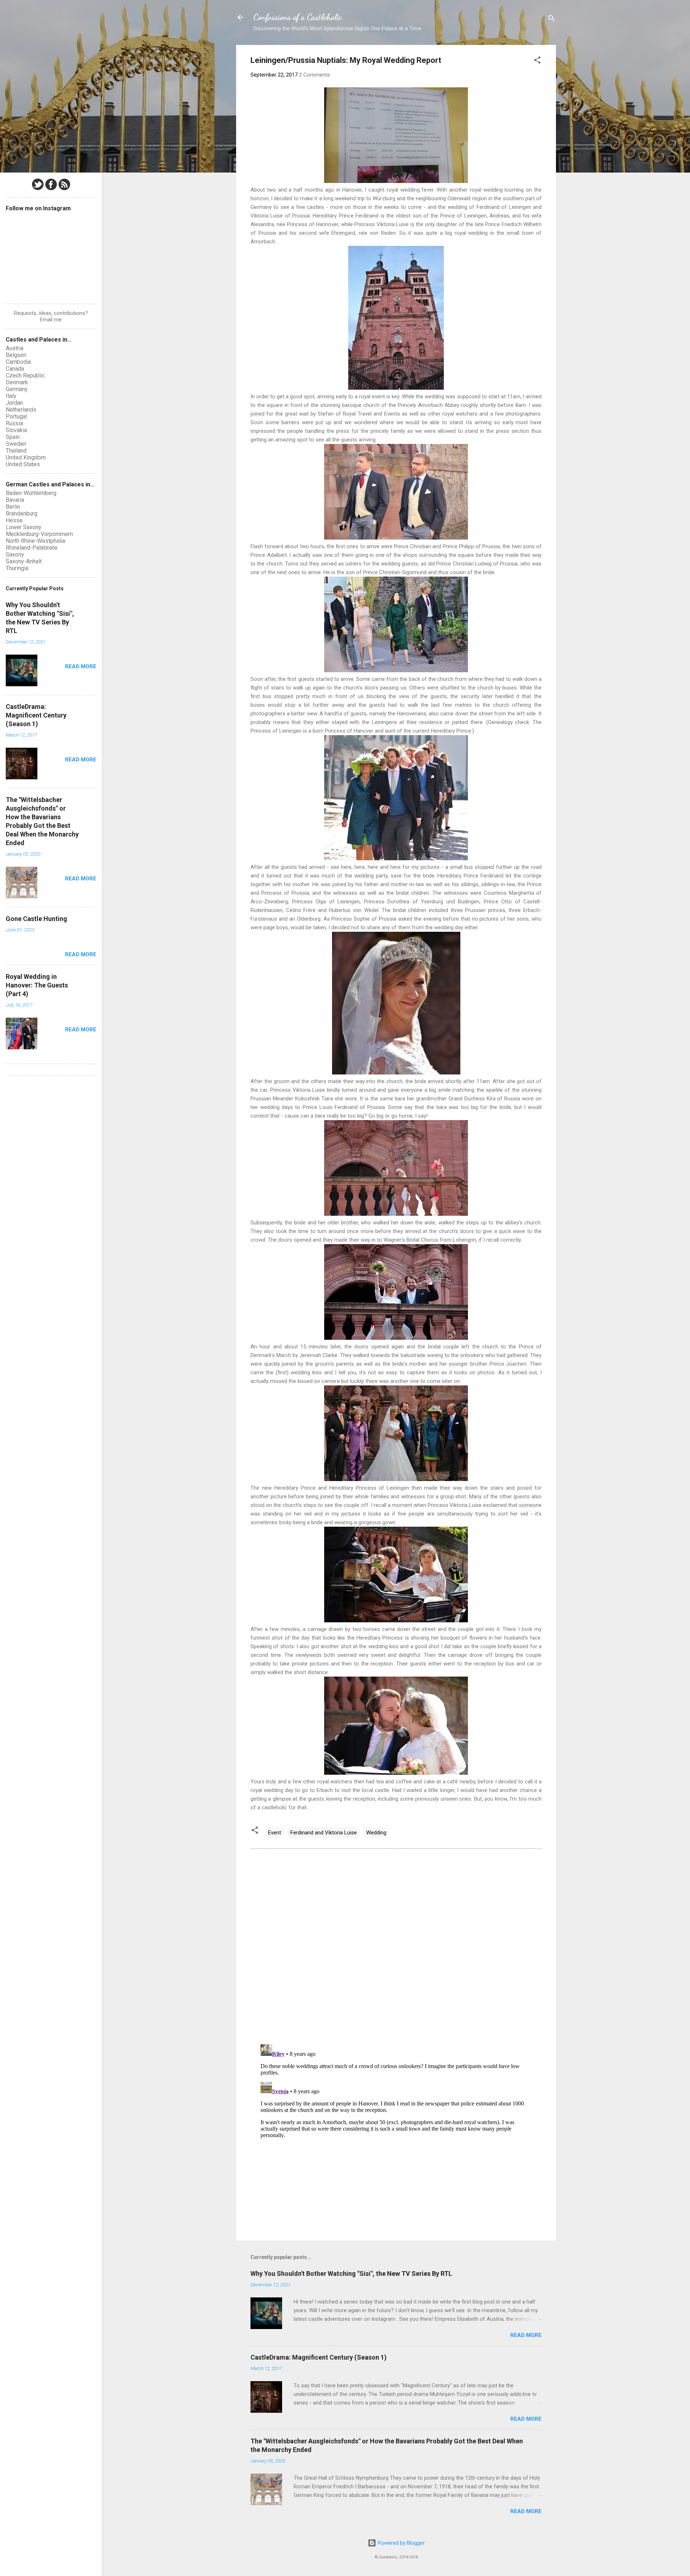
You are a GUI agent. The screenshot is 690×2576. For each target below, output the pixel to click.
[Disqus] (396, 1946)
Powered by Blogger (401, 2543)
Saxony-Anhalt (24, 561)
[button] (537, 61)
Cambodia (18, 362)
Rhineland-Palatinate (32, 548)
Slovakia (16, 430)
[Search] (552, 20)
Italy (11, 396)
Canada (15, 369)
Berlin (13, 507)
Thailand (16, 451)
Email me (51, 320)
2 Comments (314, 75)
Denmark (17, 382)
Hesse (14, 520)
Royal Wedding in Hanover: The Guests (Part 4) (37, 985)
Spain (13, 437)
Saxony (15, 554)
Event (275, 1833)
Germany (17, 389)
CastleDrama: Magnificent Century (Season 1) (319, 2357)
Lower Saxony (24, 527)
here (346, 867)
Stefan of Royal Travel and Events (359, 414)
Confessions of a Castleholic (298, 17)
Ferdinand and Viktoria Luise (324, 1833)
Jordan (14, 403)
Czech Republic (25, 375)
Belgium (16, 355)
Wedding (376, 1833)
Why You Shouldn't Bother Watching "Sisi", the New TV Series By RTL (351, 2274)
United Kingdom (26, 457)
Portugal (16, 416)
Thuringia (17, 568)
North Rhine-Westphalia (35, 541)
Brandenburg (22, 514)
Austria (15, 348)
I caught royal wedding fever (399, 190)
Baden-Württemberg (31, 493)
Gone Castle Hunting (36, 919)
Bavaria (15, 500)
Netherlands (21, 410)
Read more (526, 2335)
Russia (14, 423)
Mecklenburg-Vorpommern (39, 534)
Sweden (16, 444)
